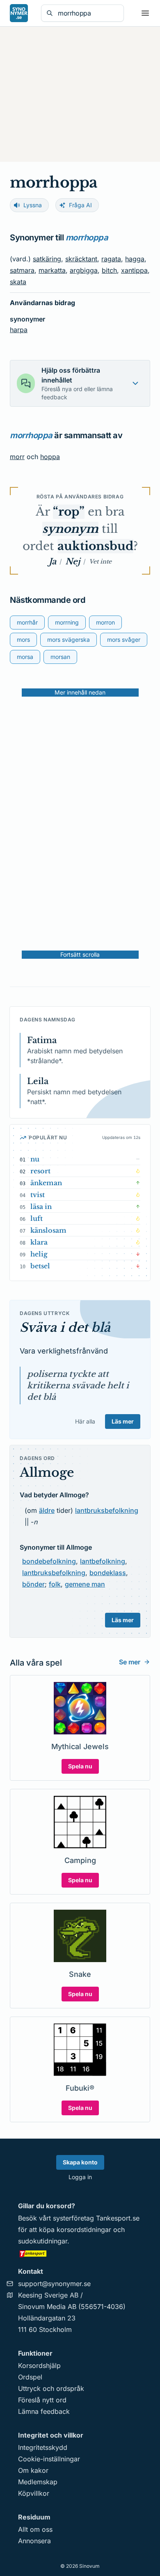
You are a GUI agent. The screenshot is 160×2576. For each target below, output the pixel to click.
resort (40, 1171)
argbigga (84, 270)
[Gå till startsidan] (19, 13)
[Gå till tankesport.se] (80, 2253)
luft (37, 1218)
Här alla (85, 1421)
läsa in (41, 1207)
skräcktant (81, 259)
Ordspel (30, 2377)
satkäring (47, 259)
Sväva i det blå (65, 1328)
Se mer (130, 1662)
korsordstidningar (84, 2230)
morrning (67, 622)
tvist (38, 1195)
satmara (22, 270)
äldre (47, 1510)
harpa (19, 330)
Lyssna (33, 205)
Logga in (80, 2177)
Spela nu (80, 1766)
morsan (60, 657)
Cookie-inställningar (49, 2459)
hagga (135, 259)
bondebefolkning (49, 1561)
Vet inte (100, 561)
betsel (40, 1266)
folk (55, 1584)
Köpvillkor (34, 2493)
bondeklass (108, 1573)
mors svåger (124, 639)
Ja (53, 561)
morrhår (27, 622)
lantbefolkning (103, 1561)
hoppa (50, 457)
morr (17, 457)
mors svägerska (69, 639)
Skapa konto (80, 2162)
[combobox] (88, 13)
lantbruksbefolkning (107, 1510)
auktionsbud (95, 546)
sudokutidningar (43, 2241)
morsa (25, 657)
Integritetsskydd (43, 2447)
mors (23, 639)
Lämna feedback (44, 2411)
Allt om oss (35, 2529)
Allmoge (47, 1472)
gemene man (85, 1584)
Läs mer (123, 1421)
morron (105, 622)
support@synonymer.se (54, 2284)
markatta (52, 270)
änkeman (46, 1183)
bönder (33, 1584)
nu (35, 1159)
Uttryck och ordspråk (51, 2388)
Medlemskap (38, 2482)
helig (39, 1254)
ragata (111, 259)
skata (18, 282)
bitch (109, 270)
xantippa (134, 270)
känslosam (48, 1230)
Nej (73, 561)
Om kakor (33, 2470)
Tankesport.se (118, 2218)
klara (39, 1242)
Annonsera (34, 2541)
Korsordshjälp (39, 2365)
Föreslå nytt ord (42, 2400)
